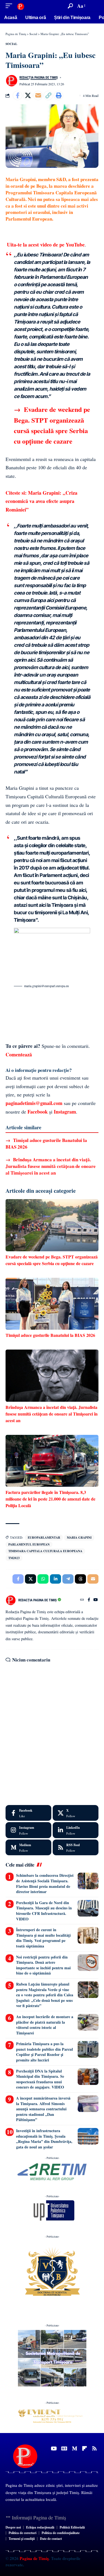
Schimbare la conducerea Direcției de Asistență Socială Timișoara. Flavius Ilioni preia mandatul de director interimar (45, 1883)
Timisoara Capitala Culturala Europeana (45, 1551)
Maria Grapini (79, 1538)
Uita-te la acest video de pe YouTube (46, 245)
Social (11, 44)
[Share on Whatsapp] (43, 1579)
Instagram (65, 1112)
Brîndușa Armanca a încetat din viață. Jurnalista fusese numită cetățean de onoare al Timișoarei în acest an (51, 1166)
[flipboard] (84, 2448)
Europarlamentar (44, 1538)
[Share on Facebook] (17, 96)
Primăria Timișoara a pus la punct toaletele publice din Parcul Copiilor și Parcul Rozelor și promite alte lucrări (45, 2052)
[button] (10, 6)
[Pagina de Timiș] (20, 6)
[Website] (82, 1600)
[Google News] (64, 2448)
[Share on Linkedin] (55, 1579)
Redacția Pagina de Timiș (39, 78)
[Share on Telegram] (68, 1579)
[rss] (76, 1848)
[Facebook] (89, 1600)
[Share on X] (28, 96)
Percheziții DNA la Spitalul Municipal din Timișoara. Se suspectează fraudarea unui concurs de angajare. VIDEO (40, 2079)
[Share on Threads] (80, 1579)
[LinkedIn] (76, 1830)
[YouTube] (96, 1600)
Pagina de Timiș (34, 2558)
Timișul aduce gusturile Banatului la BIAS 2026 (46, 1143)
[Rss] (94, 2448)
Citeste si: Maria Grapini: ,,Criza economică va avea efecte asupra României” (41, 501)
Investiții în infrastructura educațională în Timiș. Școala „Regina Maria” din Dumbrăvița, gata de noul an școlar (44, 2139)
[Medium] (28, 1848)
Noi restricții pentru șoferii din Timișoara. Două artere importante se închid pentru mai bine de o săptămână (43, 1965)
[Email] (38, 96)
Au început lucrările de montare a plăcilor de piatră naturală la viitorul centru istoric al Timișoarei (45, 2025)
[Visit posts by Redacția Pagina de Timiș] (11, 81)
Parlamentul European (29, 1544)
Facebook (38, 1112)
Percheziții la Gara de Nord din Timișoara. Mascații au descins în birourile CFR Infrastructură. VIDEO (44, 1911)
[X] (76, 1813)
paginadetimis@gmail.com (34, 1103)
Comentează (19, 1054)
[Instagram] (28, 1830)
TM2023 (14, 1558)
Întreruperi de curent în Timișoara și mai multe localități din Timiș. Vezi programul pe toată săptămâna (43, 1938)
